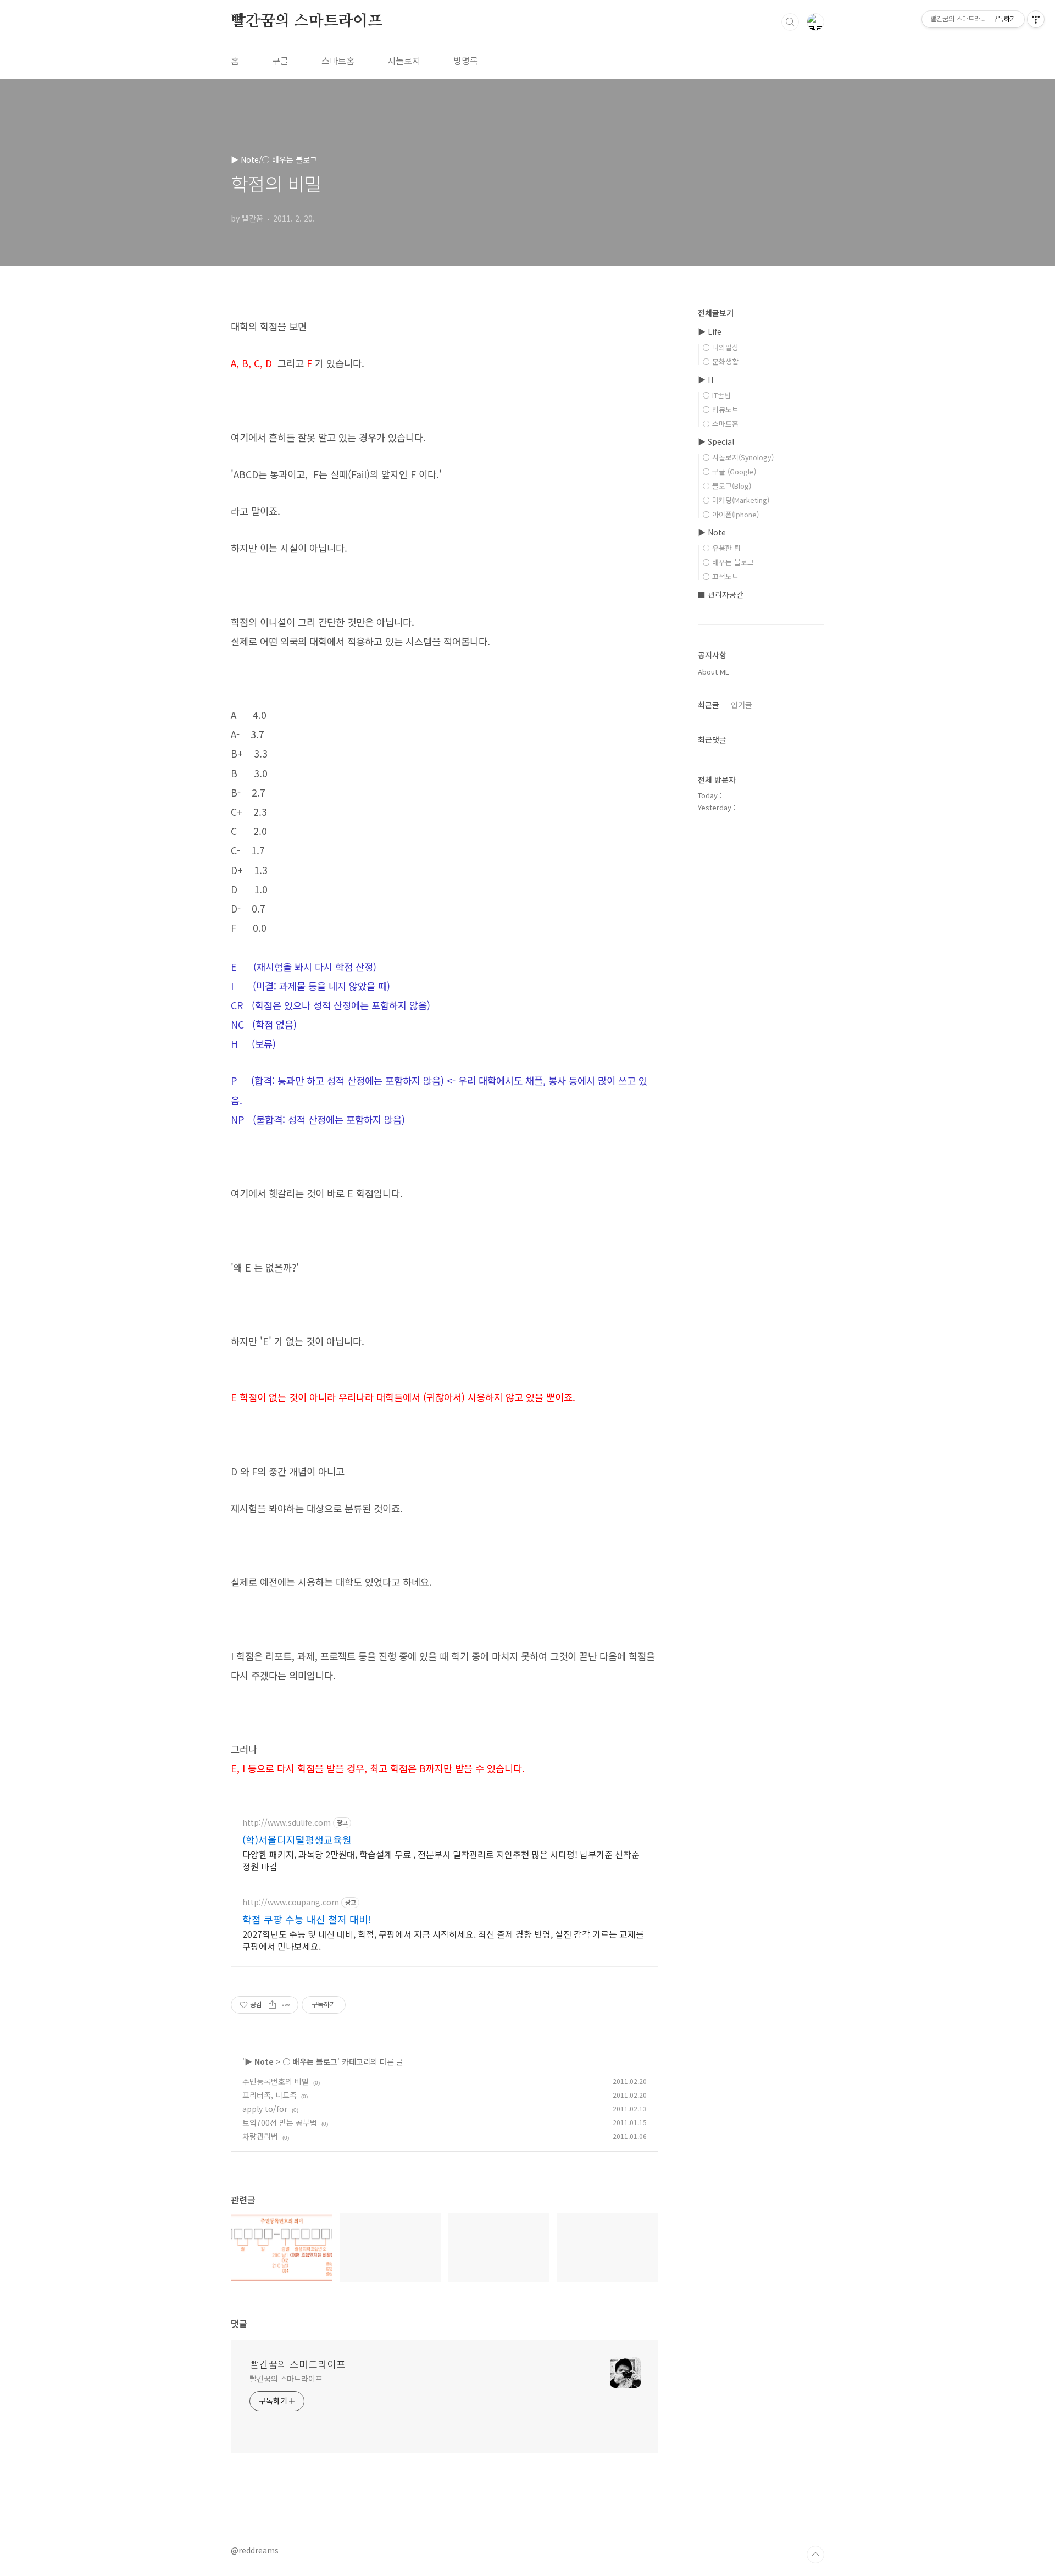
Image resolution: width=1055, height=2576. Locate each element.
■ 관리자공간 (721, 594)
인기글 (742, 705)
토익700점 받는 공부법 (280, 2122)
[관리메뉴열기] (1036, 19)
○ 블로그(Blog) (727, 486)
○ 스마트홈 (721, 424)
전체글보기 (716, 313)
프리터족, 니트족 (270, 2095)
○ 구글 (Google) (729, 471)
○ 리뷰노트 (721, 409)
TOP (815, 2555)
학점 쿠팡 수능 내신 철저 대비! (307, 1919)
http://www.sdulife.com (287, 1823)
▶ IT (707, 379)
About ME (713, 671)
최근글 (709, 705)
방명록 (466, 60)
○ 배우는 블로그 (310, 2061)
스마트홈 (338, 60)
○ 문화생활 (721, 361)
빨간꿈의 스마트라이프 (307, 21)
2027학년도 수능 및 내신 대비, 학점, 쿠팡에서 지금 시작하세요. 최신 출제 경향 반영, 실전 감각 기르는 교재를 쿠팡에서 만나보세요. (443, 1940)
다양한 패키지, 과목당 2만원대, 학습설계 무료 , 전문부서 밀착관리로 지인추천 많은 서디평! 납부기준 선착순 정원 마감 (441, 1860)
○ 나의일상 (721, 347)
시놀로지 (404, 60)
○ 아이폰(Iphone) (731, 514)
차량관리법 (260, 2136)
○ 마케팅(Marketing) (736, 500)
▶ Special (716, 441)
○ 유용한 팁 (722, 548)
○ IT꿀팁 (717, 395)
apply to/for (265, 2109)
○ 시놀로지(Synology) (738, 457)
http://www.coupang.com (291, 1902)
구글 (280, 60)
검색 (790, 22)
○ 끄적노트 (721, 576)
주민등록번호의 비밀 (276, 2081)
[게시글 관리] (286, 2005)
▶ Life (710, 331)
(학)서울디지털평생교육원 (297, 1839)
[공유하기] (272, 2005)
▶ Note (259, 2061)
